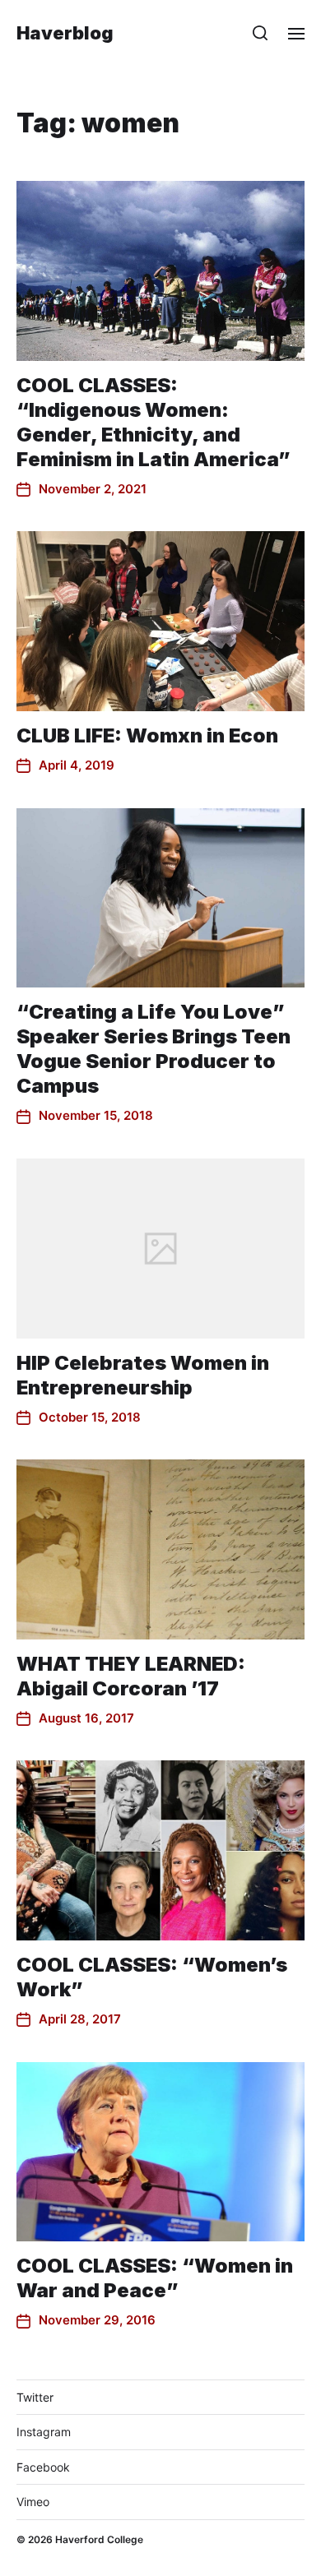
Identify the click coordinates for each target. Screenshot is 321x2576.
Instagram (44, 2432)
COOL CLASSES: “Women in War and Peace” (155, 2278)
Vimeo (33, 2502)
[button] (261, 33)
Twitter (35, 2397)
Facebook (43, 2467)
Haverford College (99, 2539)
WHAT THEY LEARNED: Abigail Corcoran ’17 (131, 1676)
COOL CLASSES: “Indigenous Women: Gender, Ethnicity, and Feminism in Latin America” (154, 422)
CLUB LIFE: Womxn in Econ (147, 735)
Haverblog (65, 33)
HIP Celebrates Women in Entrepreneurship (143, 1375)
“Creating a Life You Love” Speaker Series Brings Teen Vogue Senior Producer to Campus (154, 1049)
